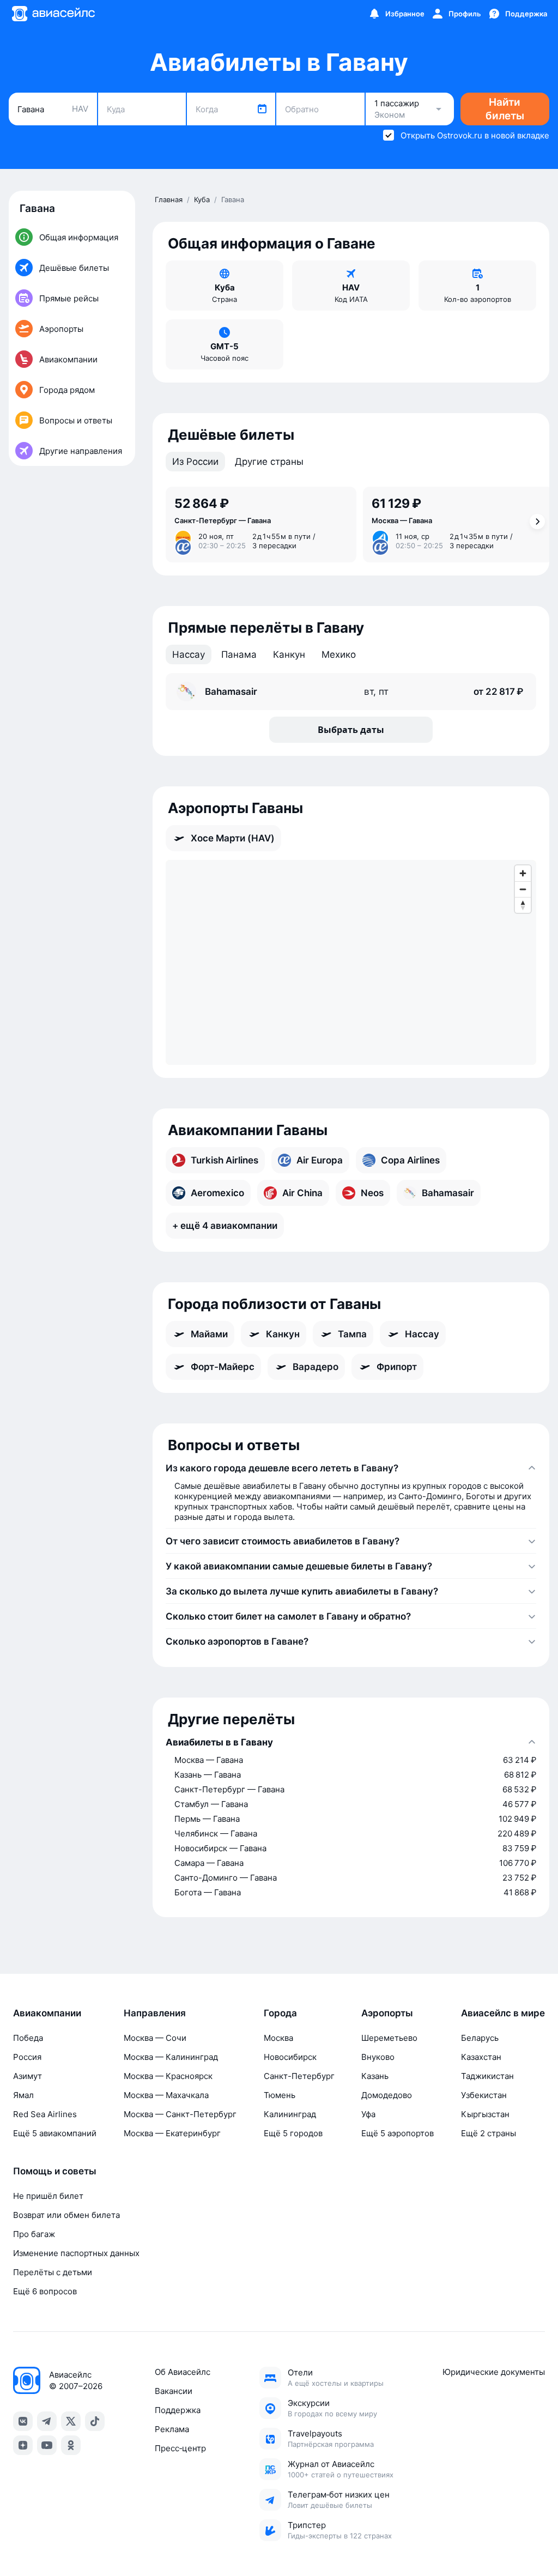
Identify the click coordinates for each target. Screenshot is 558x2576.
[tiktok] (95, 2421)
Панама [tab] (239, 654)
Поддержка (178, 2410)
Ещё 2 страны (489, 2133)
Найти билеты (505, 109)
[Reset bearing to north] (523, 905)
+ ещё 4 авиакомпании (225, 1226)
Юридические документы (494, 2372)
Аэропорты (387, 2013)
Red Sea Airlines (45, 2114)
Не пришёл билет (48, 2196)
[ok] (71, 2445)
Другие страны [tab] (269, 462)
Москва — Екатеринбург (172, 2133)
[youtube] (47, 2445)
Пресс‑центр (180, 2448)
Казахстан (481, 2057)
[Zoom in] (523, 873)
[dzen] (23, 2445)
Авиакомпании (47, 2013)
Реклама (172, 2429)
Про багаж (34, 2234)
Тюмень (280, 2095)
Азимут (28, 2076)
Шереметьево (389, 2038)
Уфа (368, 2114)
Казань (375, 2076)
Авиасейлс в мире (503, 2013)
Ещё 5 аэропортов (398, 2133)
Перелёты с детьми (53, 2272)
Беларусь (480, 2038)
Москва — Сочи (155, 2038)
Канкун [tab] (289, 654)
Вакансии (174, 2391)
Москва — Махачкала (166, 2095)
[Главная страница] (53, 14)
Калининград (290, 2114)
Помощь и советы (55, 2171)
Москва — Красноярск (168, 2076)
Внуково (378, 2057)
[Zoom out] (523, 889)
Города (280, 2013)
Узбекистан (484, 2095)
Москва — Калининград (171, 2057)
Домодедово (387, 2095)
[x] (71, 2421)
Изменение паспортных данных (76, 2253)
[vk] (23, 2421)
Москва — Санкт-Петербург (180, 2114)
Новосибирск (290, 2057)
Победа (28, 2038)
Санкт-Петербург (299, 2076)
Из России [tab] (195, 462)
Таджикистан (487, 2076)
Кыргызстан (485, 2114)
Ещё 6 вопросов (45, 2291)
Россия (27, 2057)
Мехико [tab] (339, 654)
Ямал (23, 2095)
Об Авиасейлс (183, 2372)
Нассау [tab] (189, 654)
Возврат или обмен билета (66, 2215)
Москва (278, 2038)
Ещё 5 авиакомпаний (55, 2133)
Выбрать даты (351, 730)
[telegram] (47, 2421)
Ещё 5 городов (293, 2133)
